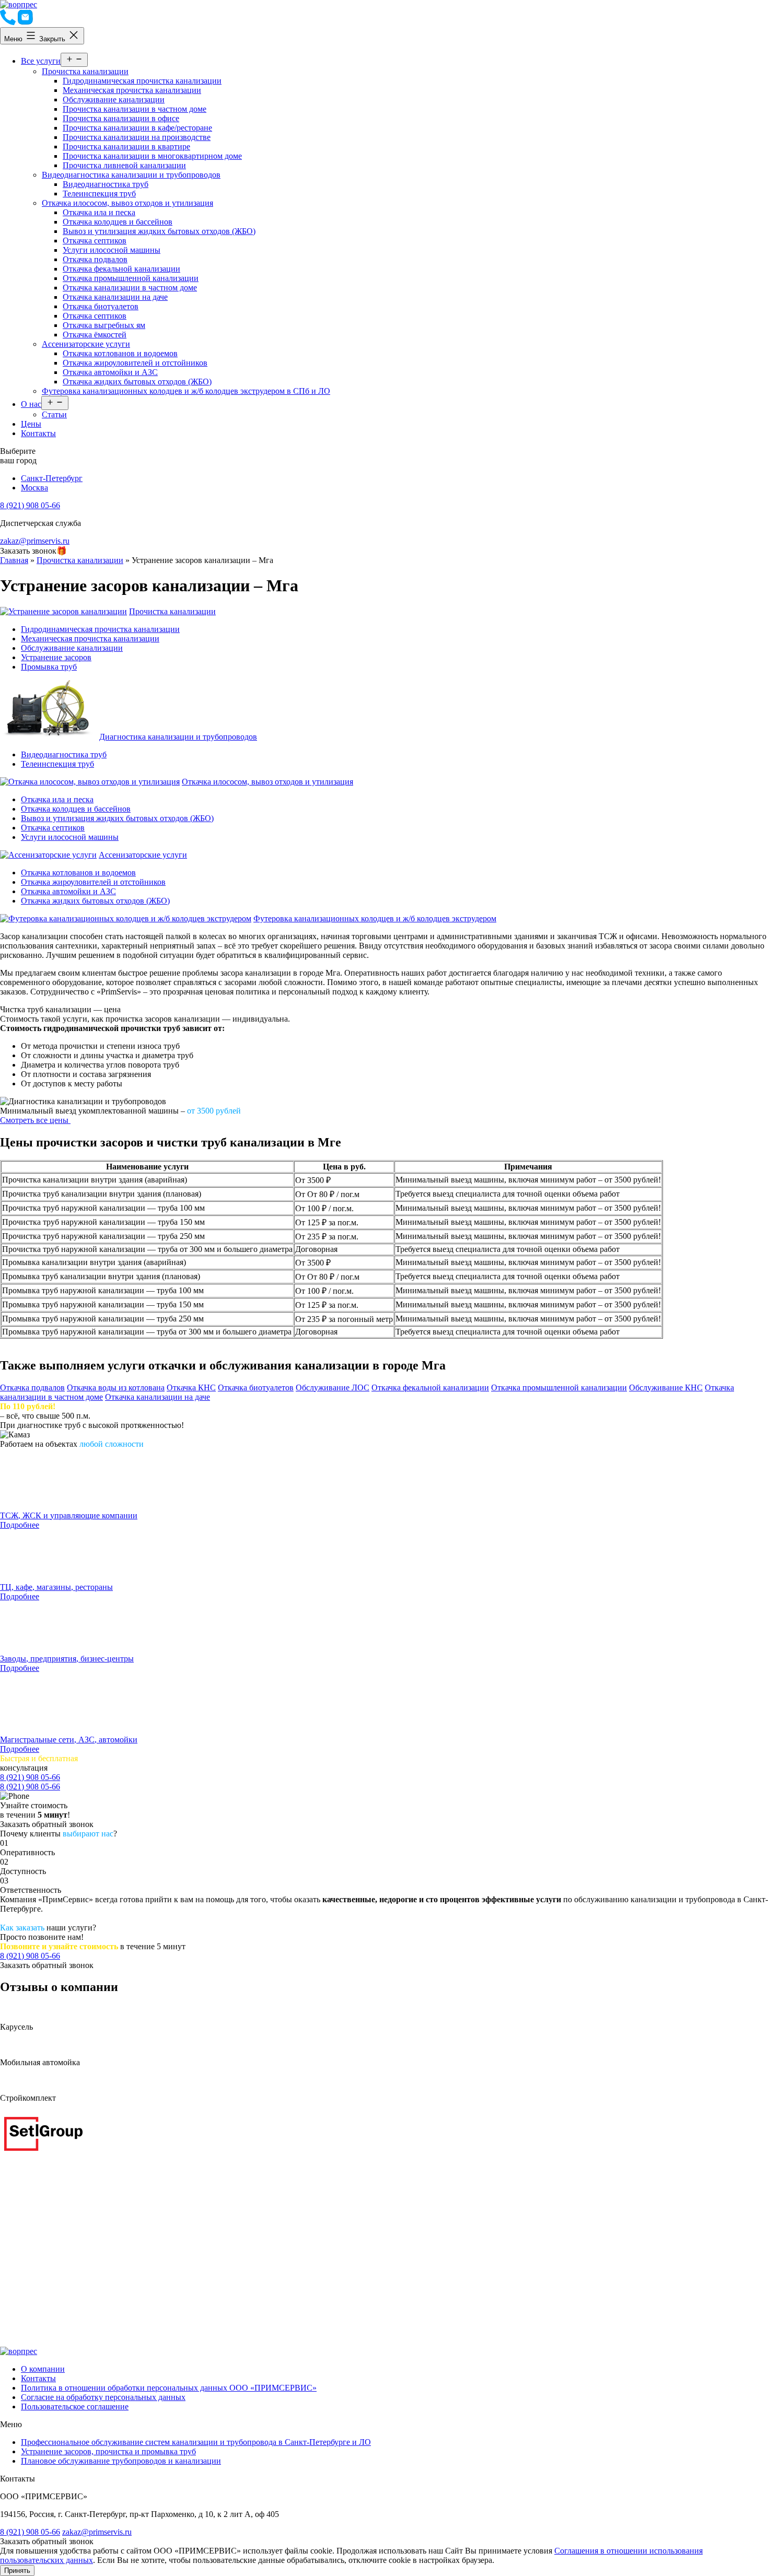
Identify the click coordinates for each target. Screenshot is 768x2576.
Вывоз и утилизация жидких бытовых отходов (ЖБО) (159, 231)
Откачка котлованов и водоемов (120, 353)
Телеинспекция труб (99, 194)
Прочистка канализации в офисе (121, 118)
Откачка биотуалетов (101, 306)
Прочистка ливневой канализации (124, 165)
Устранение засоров (56, 657)
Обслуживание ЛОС (333, 1387)
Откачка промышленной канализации (131, 278)
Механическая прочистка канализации (132, 90)
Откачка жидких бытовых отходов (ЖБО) (137, 382)
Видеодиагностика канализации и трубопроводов (131, 175)
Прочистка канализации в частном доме (135, 109)
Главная (14, 560)
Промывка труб (49, 667)
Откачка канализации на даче (115, 297)
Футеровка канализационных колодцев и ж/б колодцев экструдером (375, 918)
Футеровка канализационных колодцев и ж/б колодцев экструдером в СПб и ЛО (186, 391)
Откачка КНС (191, 1387)
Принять (17, 2571)
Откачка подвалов (95, 259)
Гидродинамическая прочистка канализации (142, 81)
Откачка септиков (95, 241)
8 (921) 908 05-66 (30, 505)
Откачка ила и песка (99, 212)
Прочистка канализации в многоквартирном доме (152, 156)
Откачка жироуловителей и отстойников (135, 363)
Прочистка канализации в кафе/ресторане (137, 128)
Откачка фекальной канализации (121, 269)
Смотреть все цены (35, 1120)
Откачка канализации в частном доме (130, 288)
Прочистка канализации (85, 71)
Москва (34, 488)
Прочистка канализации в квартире (126, 147)
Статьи (54, 414)
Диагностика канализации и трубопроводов (178, 737)
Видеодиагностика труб (106, 184)
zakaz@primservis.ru (35, 541)
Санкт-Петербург (52, 478)
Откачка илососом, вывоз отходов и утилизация (127, 203)
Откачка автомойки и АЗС (110, 372)
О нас (31, 404)
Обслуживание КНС (666, 1387)
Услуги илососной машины (112, 250)
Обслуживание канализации (114, 99)
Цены (31, 424)
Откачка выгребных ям (104, 325)
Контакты (38, 433)
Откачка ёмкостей (95, 335)
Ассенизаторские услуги (86, 344)
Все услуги (41, 61)
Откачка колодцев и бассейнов (118, 222)
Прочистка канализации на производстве (137, 137)
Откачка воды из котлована (116, 1387)
